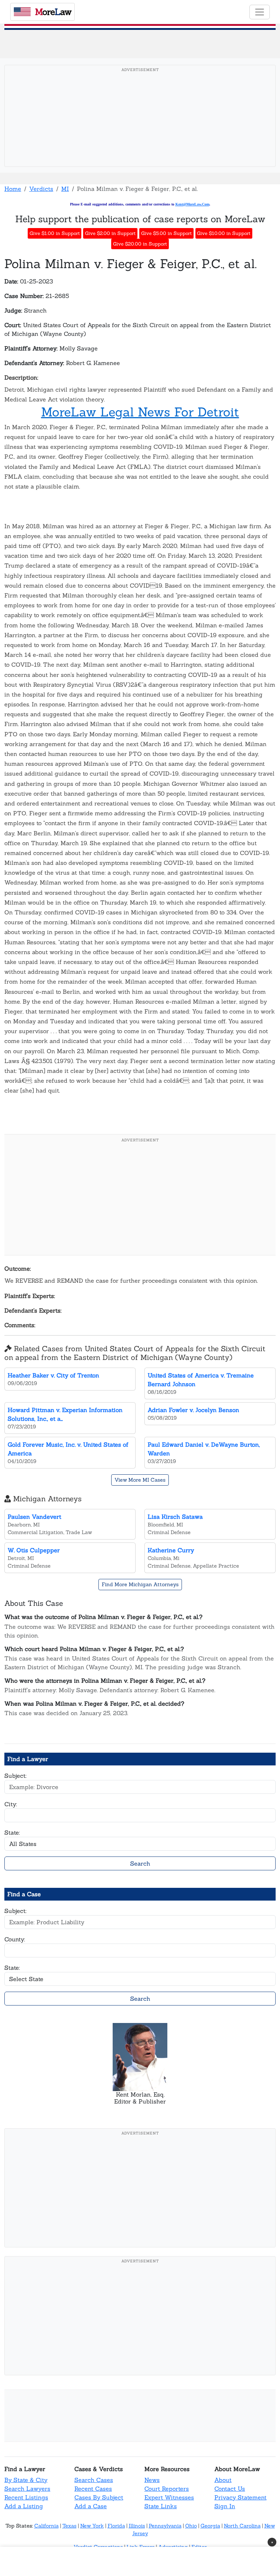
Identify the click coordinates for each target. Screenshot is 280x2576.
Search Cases (94, 2480)
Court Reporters (167, 2489)
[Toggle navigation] (260, 12)
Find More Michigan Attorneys (140, 1584)
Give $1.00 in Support (55, 233)
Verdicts (41, 189)
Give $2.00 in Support (110, 233)
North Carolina (242, 2526)
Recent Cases (93, 2489)
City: (11, 1804)
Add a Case (91, 2506)
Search (140, 1863)
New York (92, 2526)
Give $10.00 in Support (224, 233)
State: (12, 1832)
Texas (69, 2526)
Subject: (15, 1776)
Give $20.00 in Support (140, 244)
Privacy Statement (240, 2497)
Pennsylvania (165, 2526)
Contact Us (230, 2489)
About (223, 2480)
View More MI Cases (140, 1480)
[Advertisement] (142, 127)
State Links (161, 2506)
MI (65, 189)
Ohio (191, 2526)
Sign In (225, 2506)
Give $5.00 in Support (166, 233)
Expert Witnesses (169, 2497)
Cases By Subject (99, 2497)
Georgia (210, 2526)
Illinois (137, 2526)
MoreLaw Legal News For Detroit (140, 412)
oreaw (53, 12)
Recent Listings (26, 2497)
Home (13, 189)
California (46, 2526)
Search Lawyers (27, 2489)
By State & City (26, 2480)
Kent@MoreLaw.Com (192, 204)
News (152, 2480)
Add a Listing (24, 2506)
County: (15, 1939)
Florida (116, 2526)
